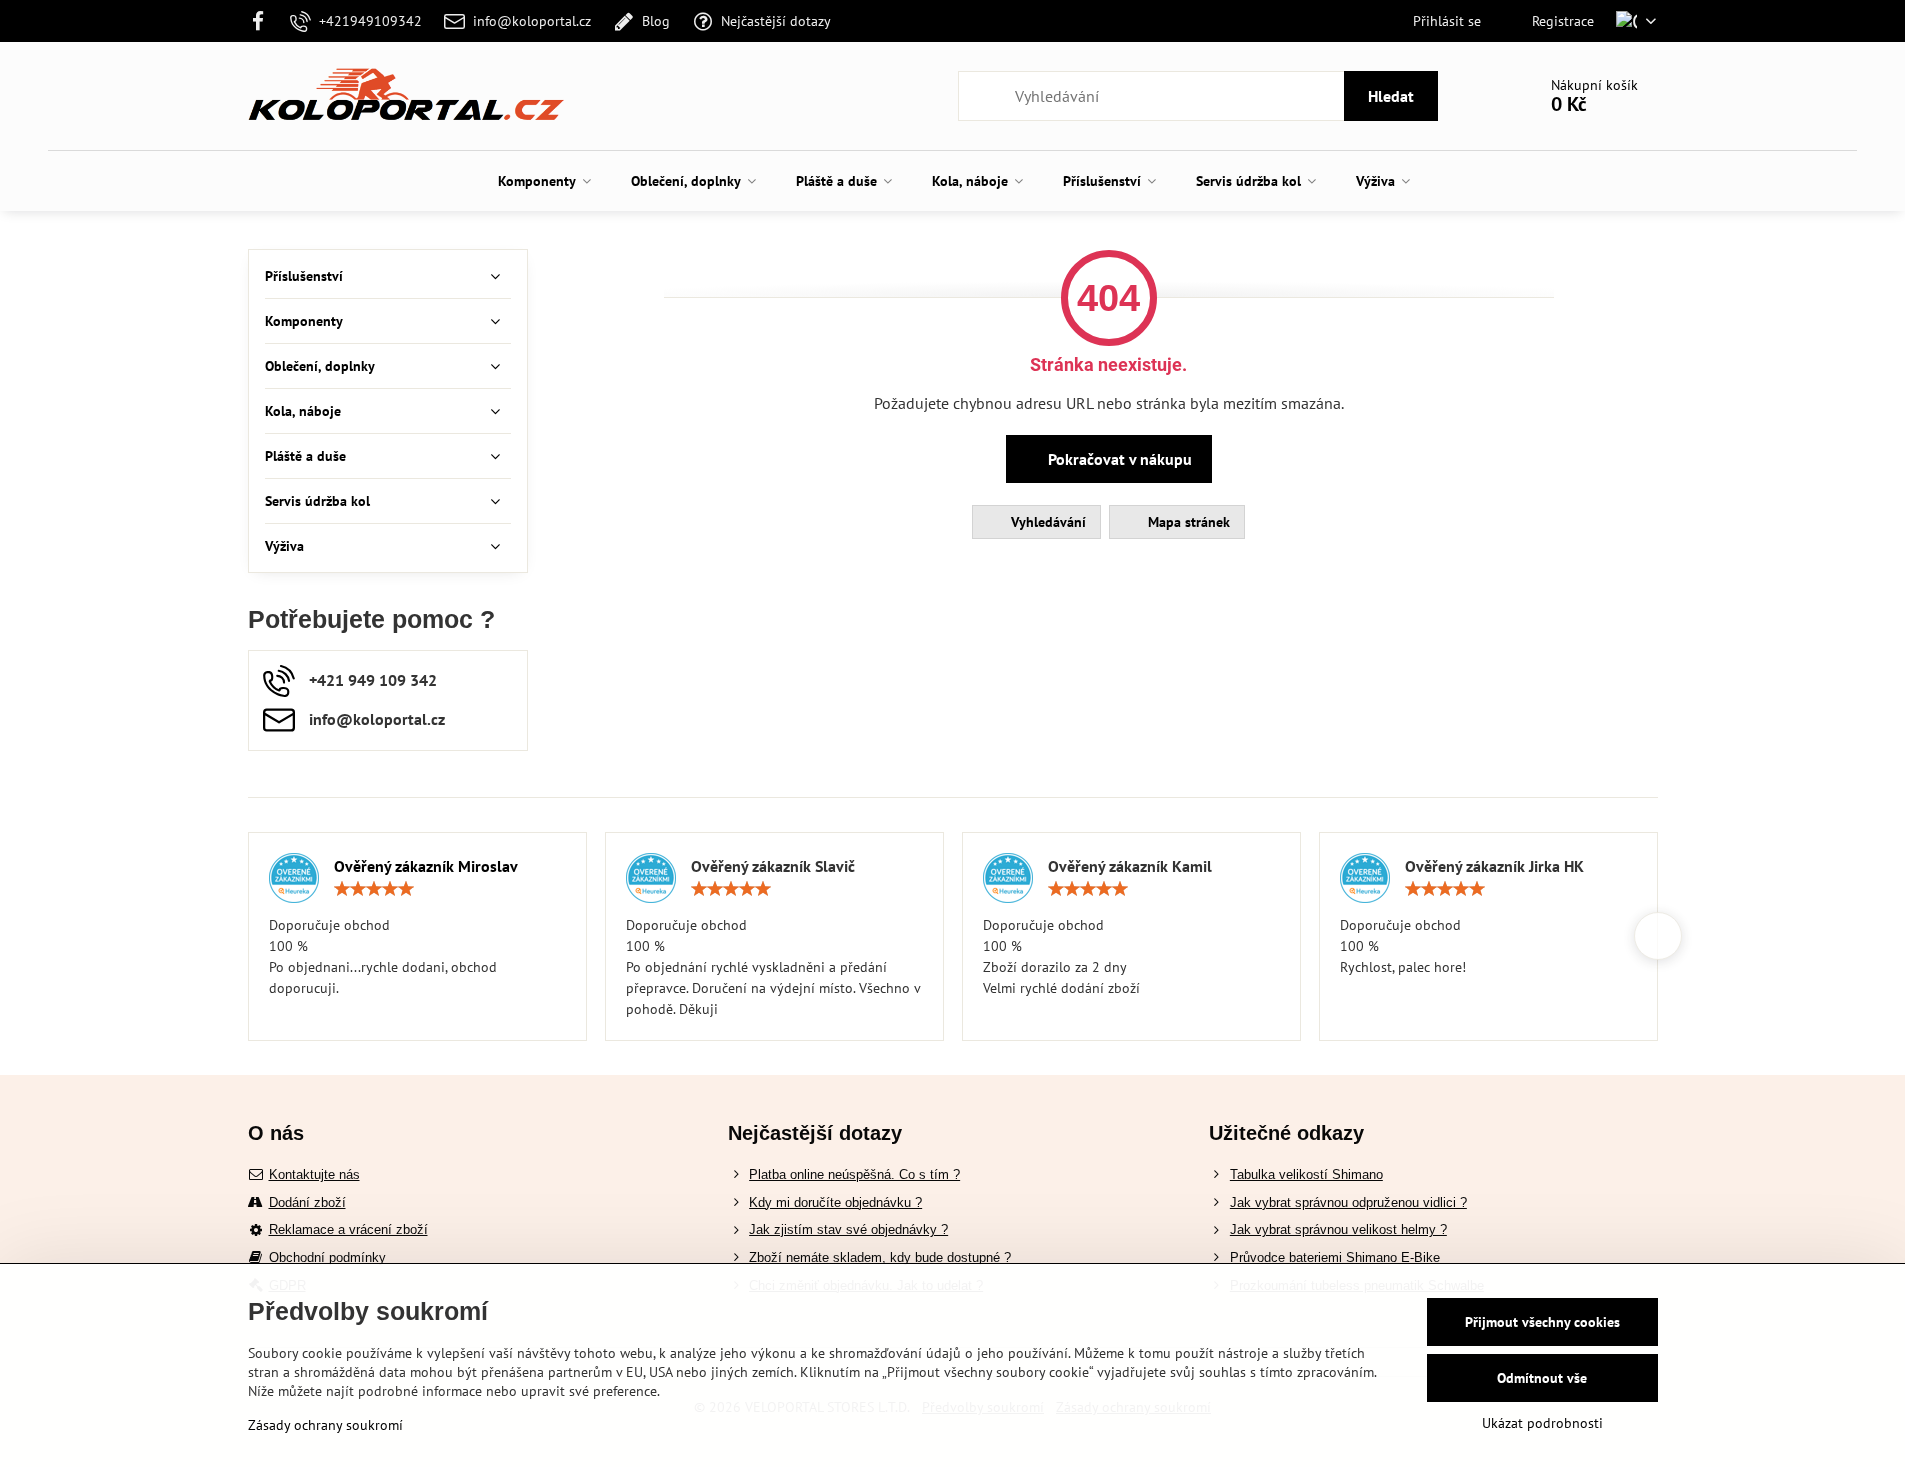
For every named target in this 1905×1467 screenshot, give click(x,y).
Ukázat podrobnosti (1542, 1423)
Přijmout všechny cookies (1542, 1322)
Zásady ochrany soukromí (325, 1425)
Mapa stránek (1187, 522)
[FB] (264, 21)
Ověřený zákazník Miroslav (426, 866)
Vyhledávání (1046, 522)
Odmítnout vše (1542, 1378)
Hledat (1391, 96)
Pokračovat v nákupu (1118, 459)
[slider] (374, 889)
